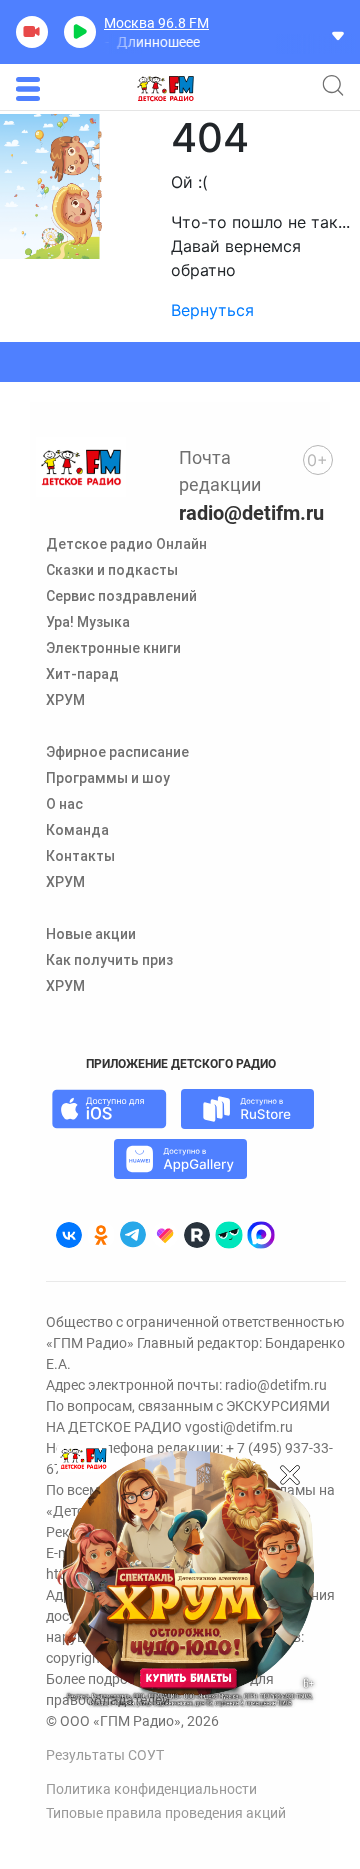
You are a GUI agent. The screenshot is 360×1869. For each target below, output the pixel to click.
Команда (77, 830)
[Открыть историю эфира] (338, 34)
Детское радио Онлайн (126, 544)
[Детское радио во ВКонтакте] (69, 1235)
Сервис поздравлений (121, 596)
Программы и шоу (108, 778)
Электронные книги (113, 648)
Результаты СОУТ (105, 1755)
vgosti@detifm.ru (239, 1427)
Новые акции (91, 934)
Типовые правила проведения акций (166, 1813)
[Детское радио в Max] (261, 1235)
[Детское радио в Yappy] (229, 1235)
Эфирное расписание (117, 752)
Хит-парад (82, 674)
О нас (64, 804)
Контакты (80, 856)
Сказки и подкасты (112, 570)
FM (156, 23)
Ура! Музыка (88, 622)
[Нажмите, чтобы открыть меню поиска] (333, 85)
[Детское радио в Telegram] (133, 1235)
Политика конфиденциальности (151, 1789)
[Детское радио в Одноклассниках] (101, 1235)
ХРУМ (65, 700)
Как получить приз (109, 960)
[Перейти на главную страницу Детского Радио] (165, 89)
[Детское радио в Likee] (165, 1235)
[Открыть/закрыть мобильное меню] (28, 89)
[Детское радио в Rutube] (197, 1235)
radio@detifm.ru (251, 513)
